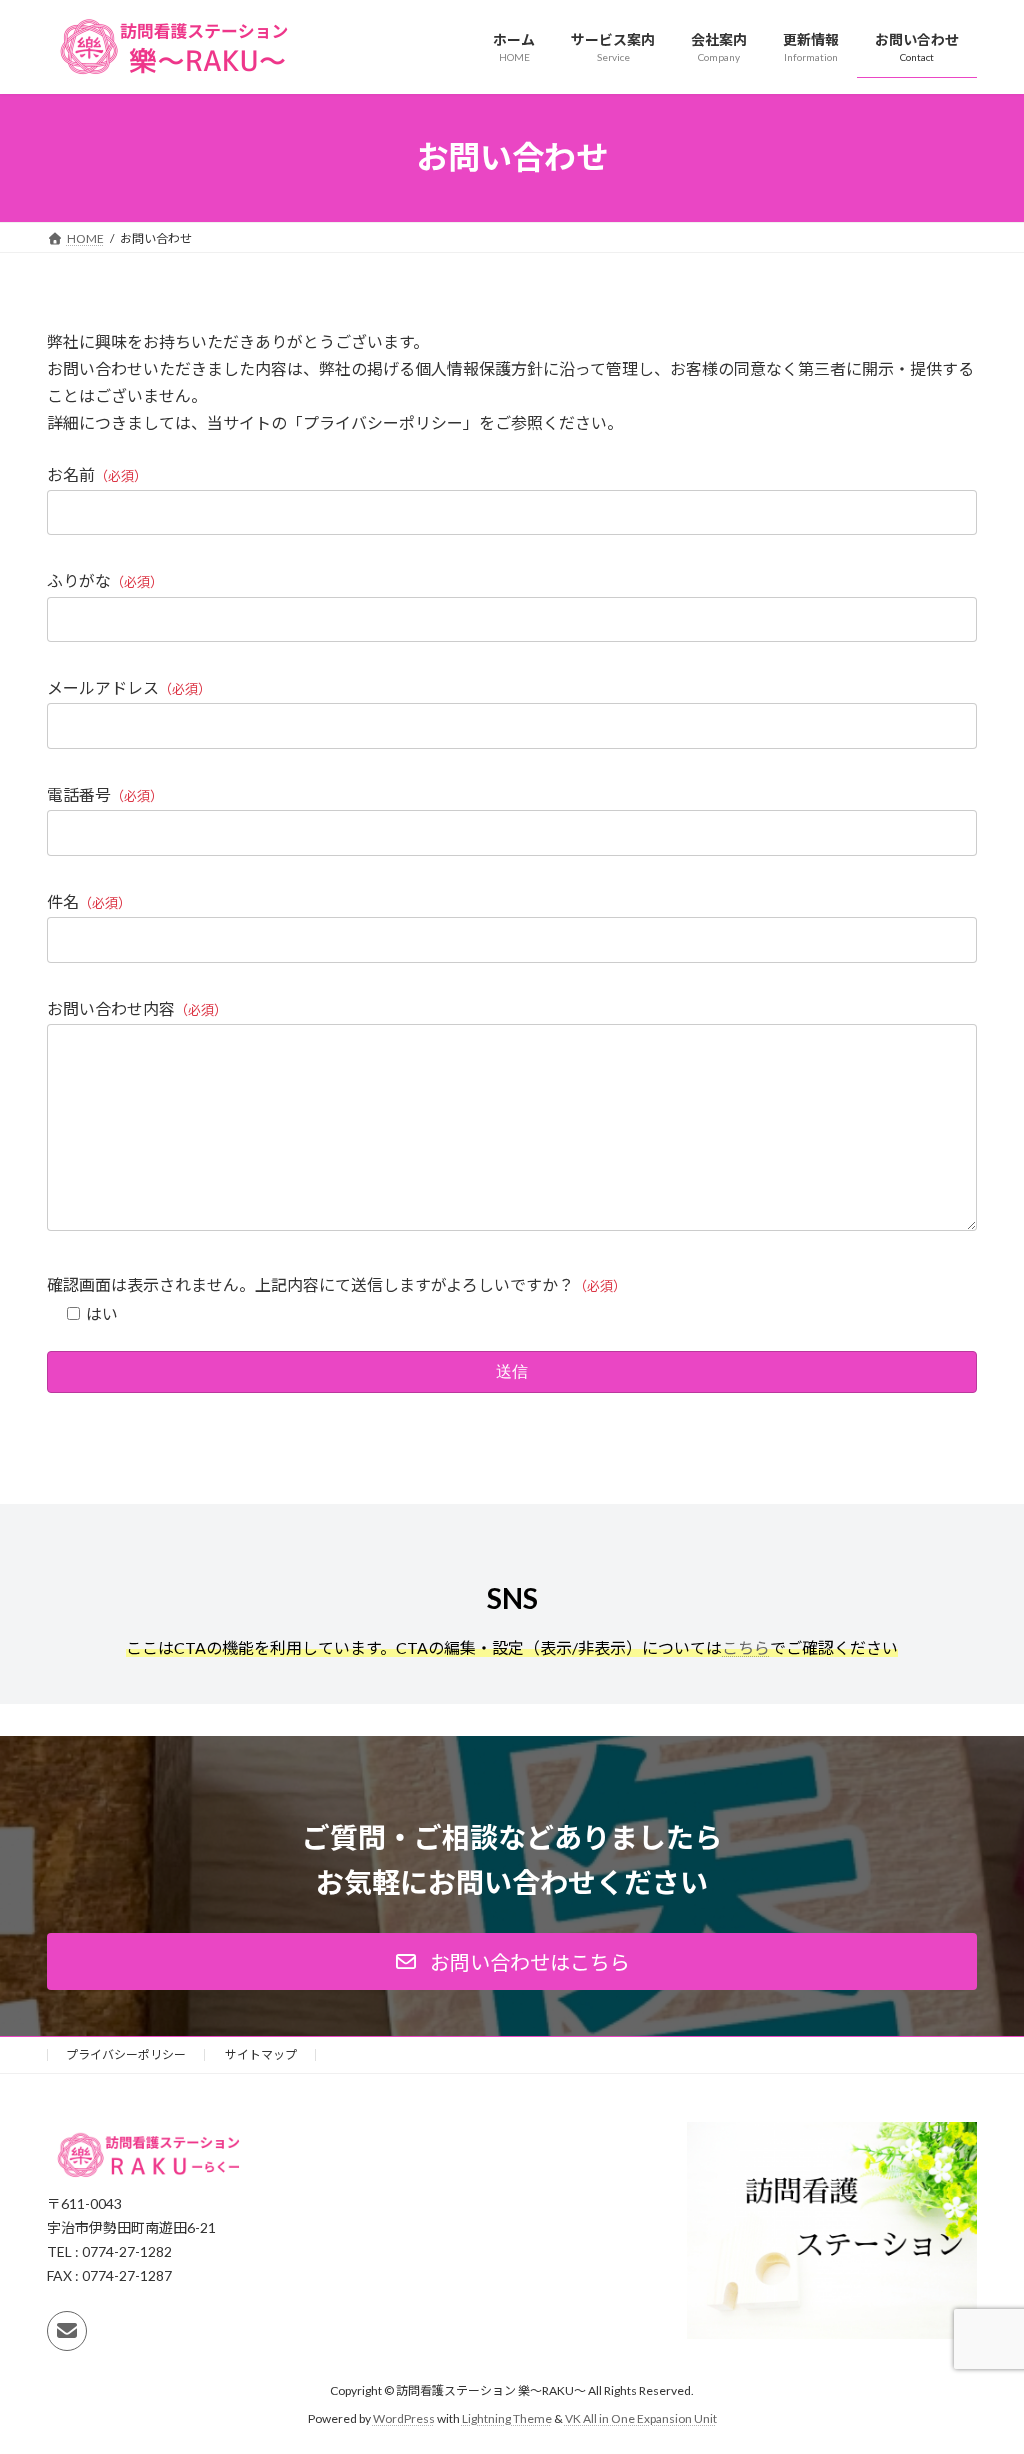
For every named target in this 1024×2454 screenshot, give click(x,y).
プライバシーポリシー (126, 2054)
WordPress (404, 2419)
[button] (512, 1961)
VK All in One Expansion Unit (641, 2419)
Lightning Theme (507, 2419)
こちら (746, 1647)
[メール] (67, 2331)
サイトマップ (261, 2054)
